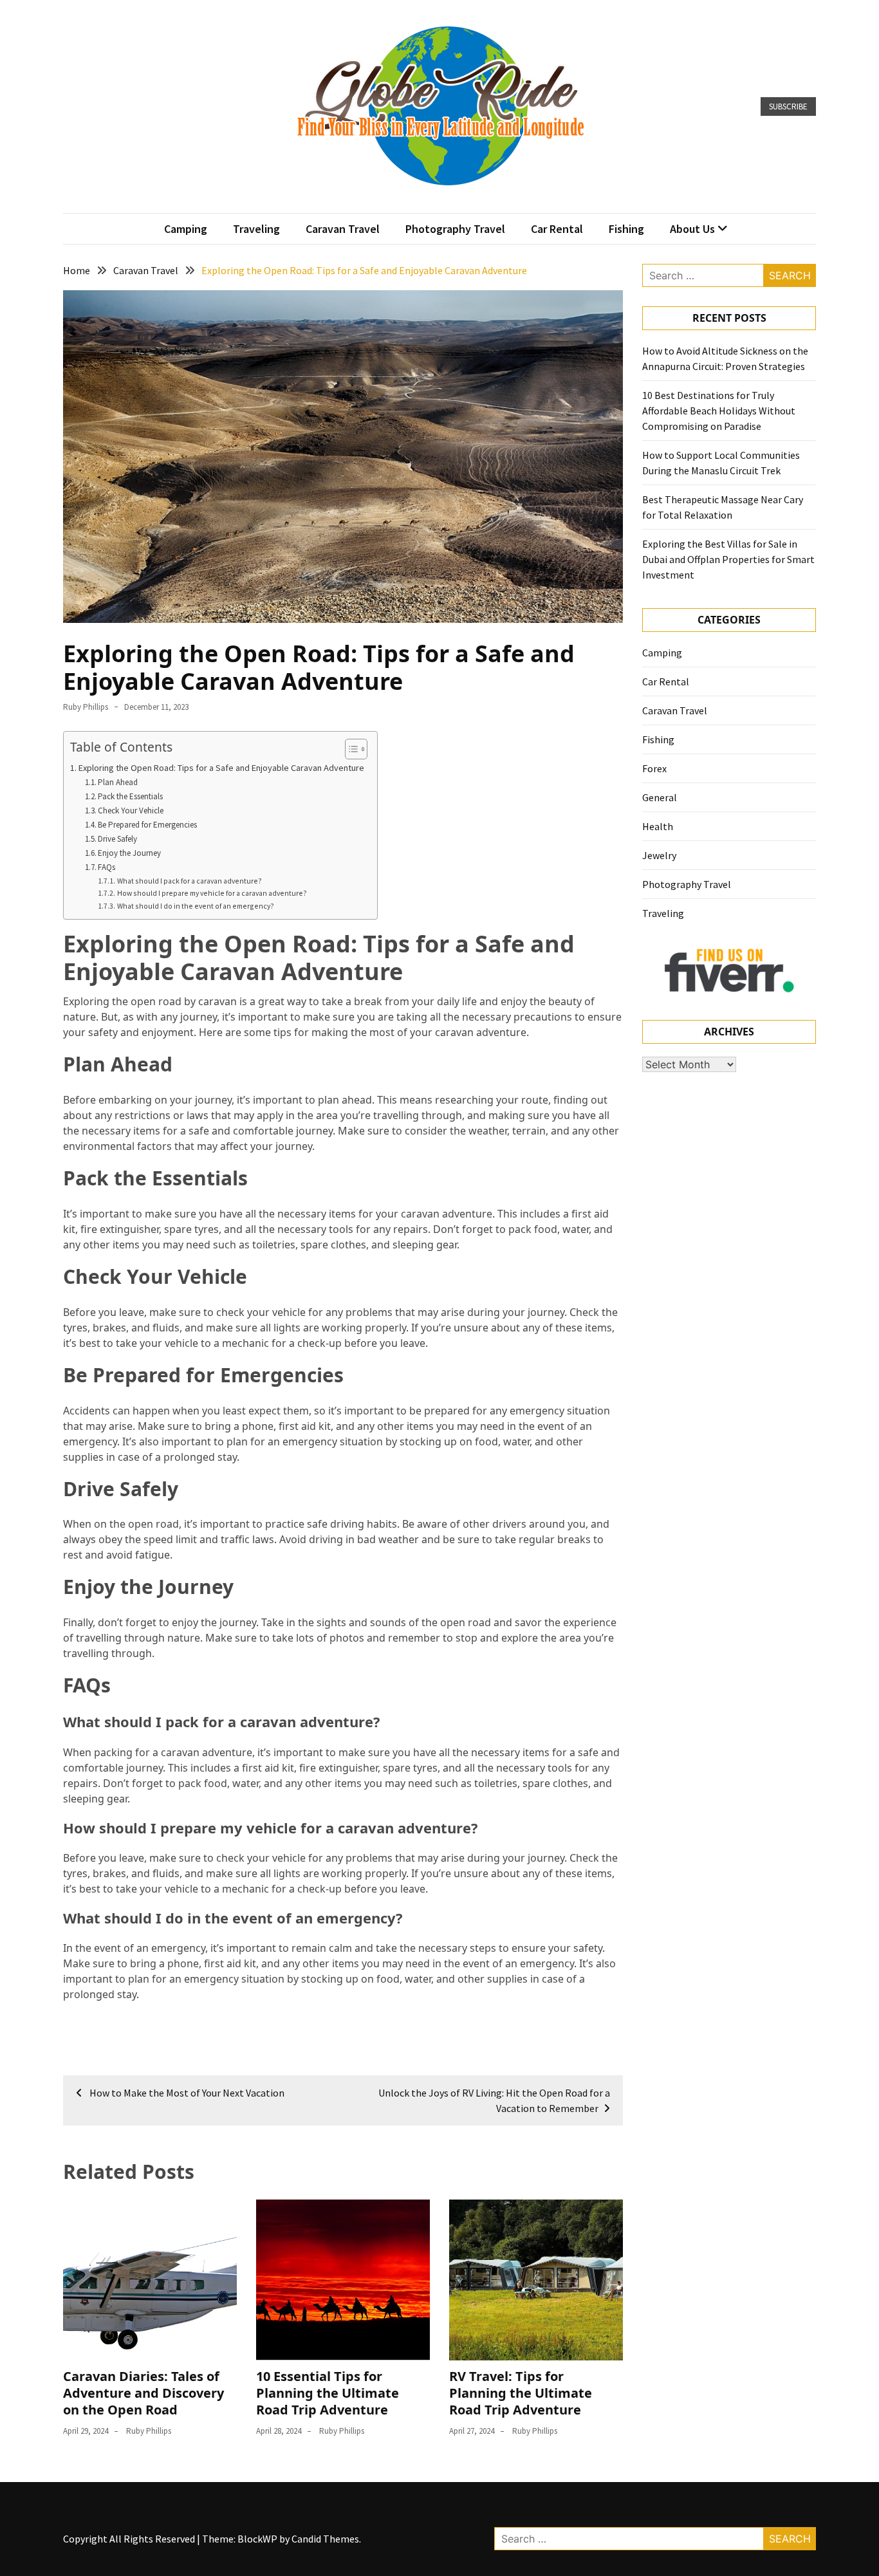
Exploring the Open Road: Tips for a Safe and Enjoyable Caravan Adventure (221, 768)
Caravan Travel (343, 229)
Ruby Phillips (86, 707)
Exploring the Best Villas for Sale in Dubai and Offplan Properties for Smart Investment (728, 559)
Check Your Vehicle (131, 811)
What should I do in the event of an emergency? (195, 906)
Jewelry (659, 855)
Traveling (256, 229)
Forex (654, 768)
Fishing (626, 229)
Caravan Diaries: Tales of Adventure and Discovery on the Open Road (143, 2393)
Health (658, 826)
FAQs (106, 867)
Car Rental (557, 229)
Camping (186, 229)
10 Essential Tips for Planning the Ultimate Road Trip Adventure (328, 2393)
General (660, 797)
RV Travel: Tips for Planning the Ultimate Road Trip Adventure (521, 2393)
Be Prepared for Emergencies (147, 825)
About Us (692, 229)
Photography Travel (455, 229)
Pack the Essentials (130, 796)
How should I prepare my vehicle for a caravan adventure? (212, 893)
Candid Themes (325, 2539)
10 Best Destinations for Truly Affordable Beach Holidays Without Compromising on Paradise (719, 411)
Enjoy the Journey (129, 853)
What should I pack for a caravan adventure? (189, 881)
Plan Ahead (118, 782)
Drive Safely (117, 839)
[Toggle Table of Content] (350, 749)
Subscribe (788, 107)
